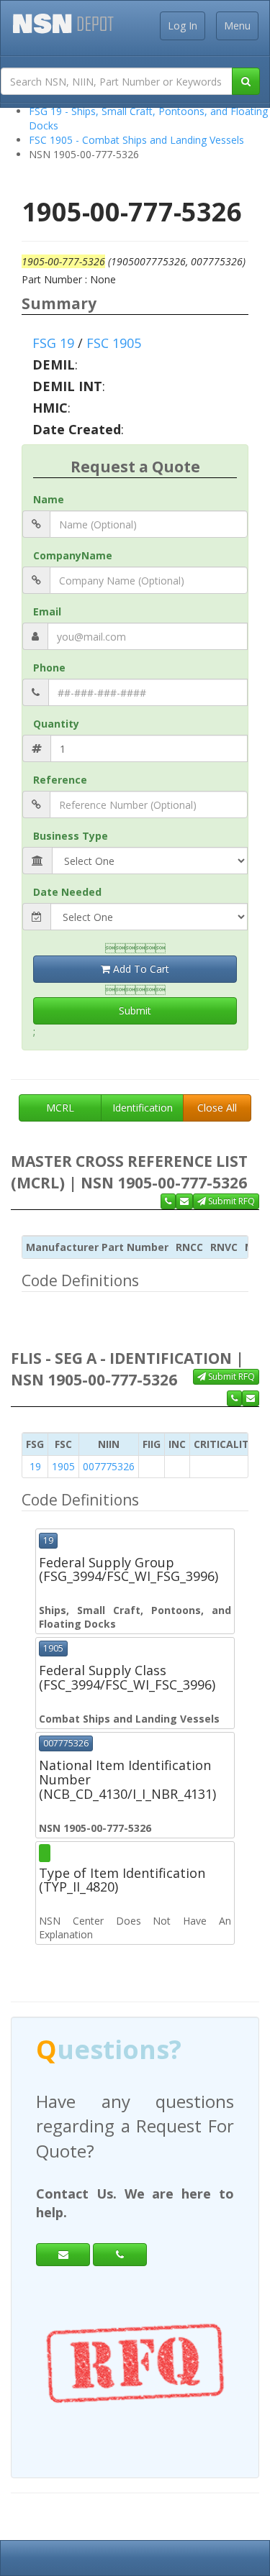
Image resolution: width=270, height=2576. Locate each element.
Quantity (56, 724)
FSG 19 (53, 343)
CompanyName (73, 555)
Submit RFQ (230, 1201)
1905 (63, 1466)
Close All (217, 1108)
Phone (49, 668)
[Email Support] (184, 1201)
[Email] (63, 2255)
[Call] (120, 2255)
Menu (237, 26)
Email (47, 611)
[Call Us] (168, 1201)
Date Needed (67, 892)
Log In (183, 26)
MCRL (60, 1108)
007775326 (109, 1466)
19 (35, 1466)
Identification (143, 1108)
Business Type (71, 836)
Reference (60, 780)
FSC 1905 (114, 343)
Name (49, 499)
